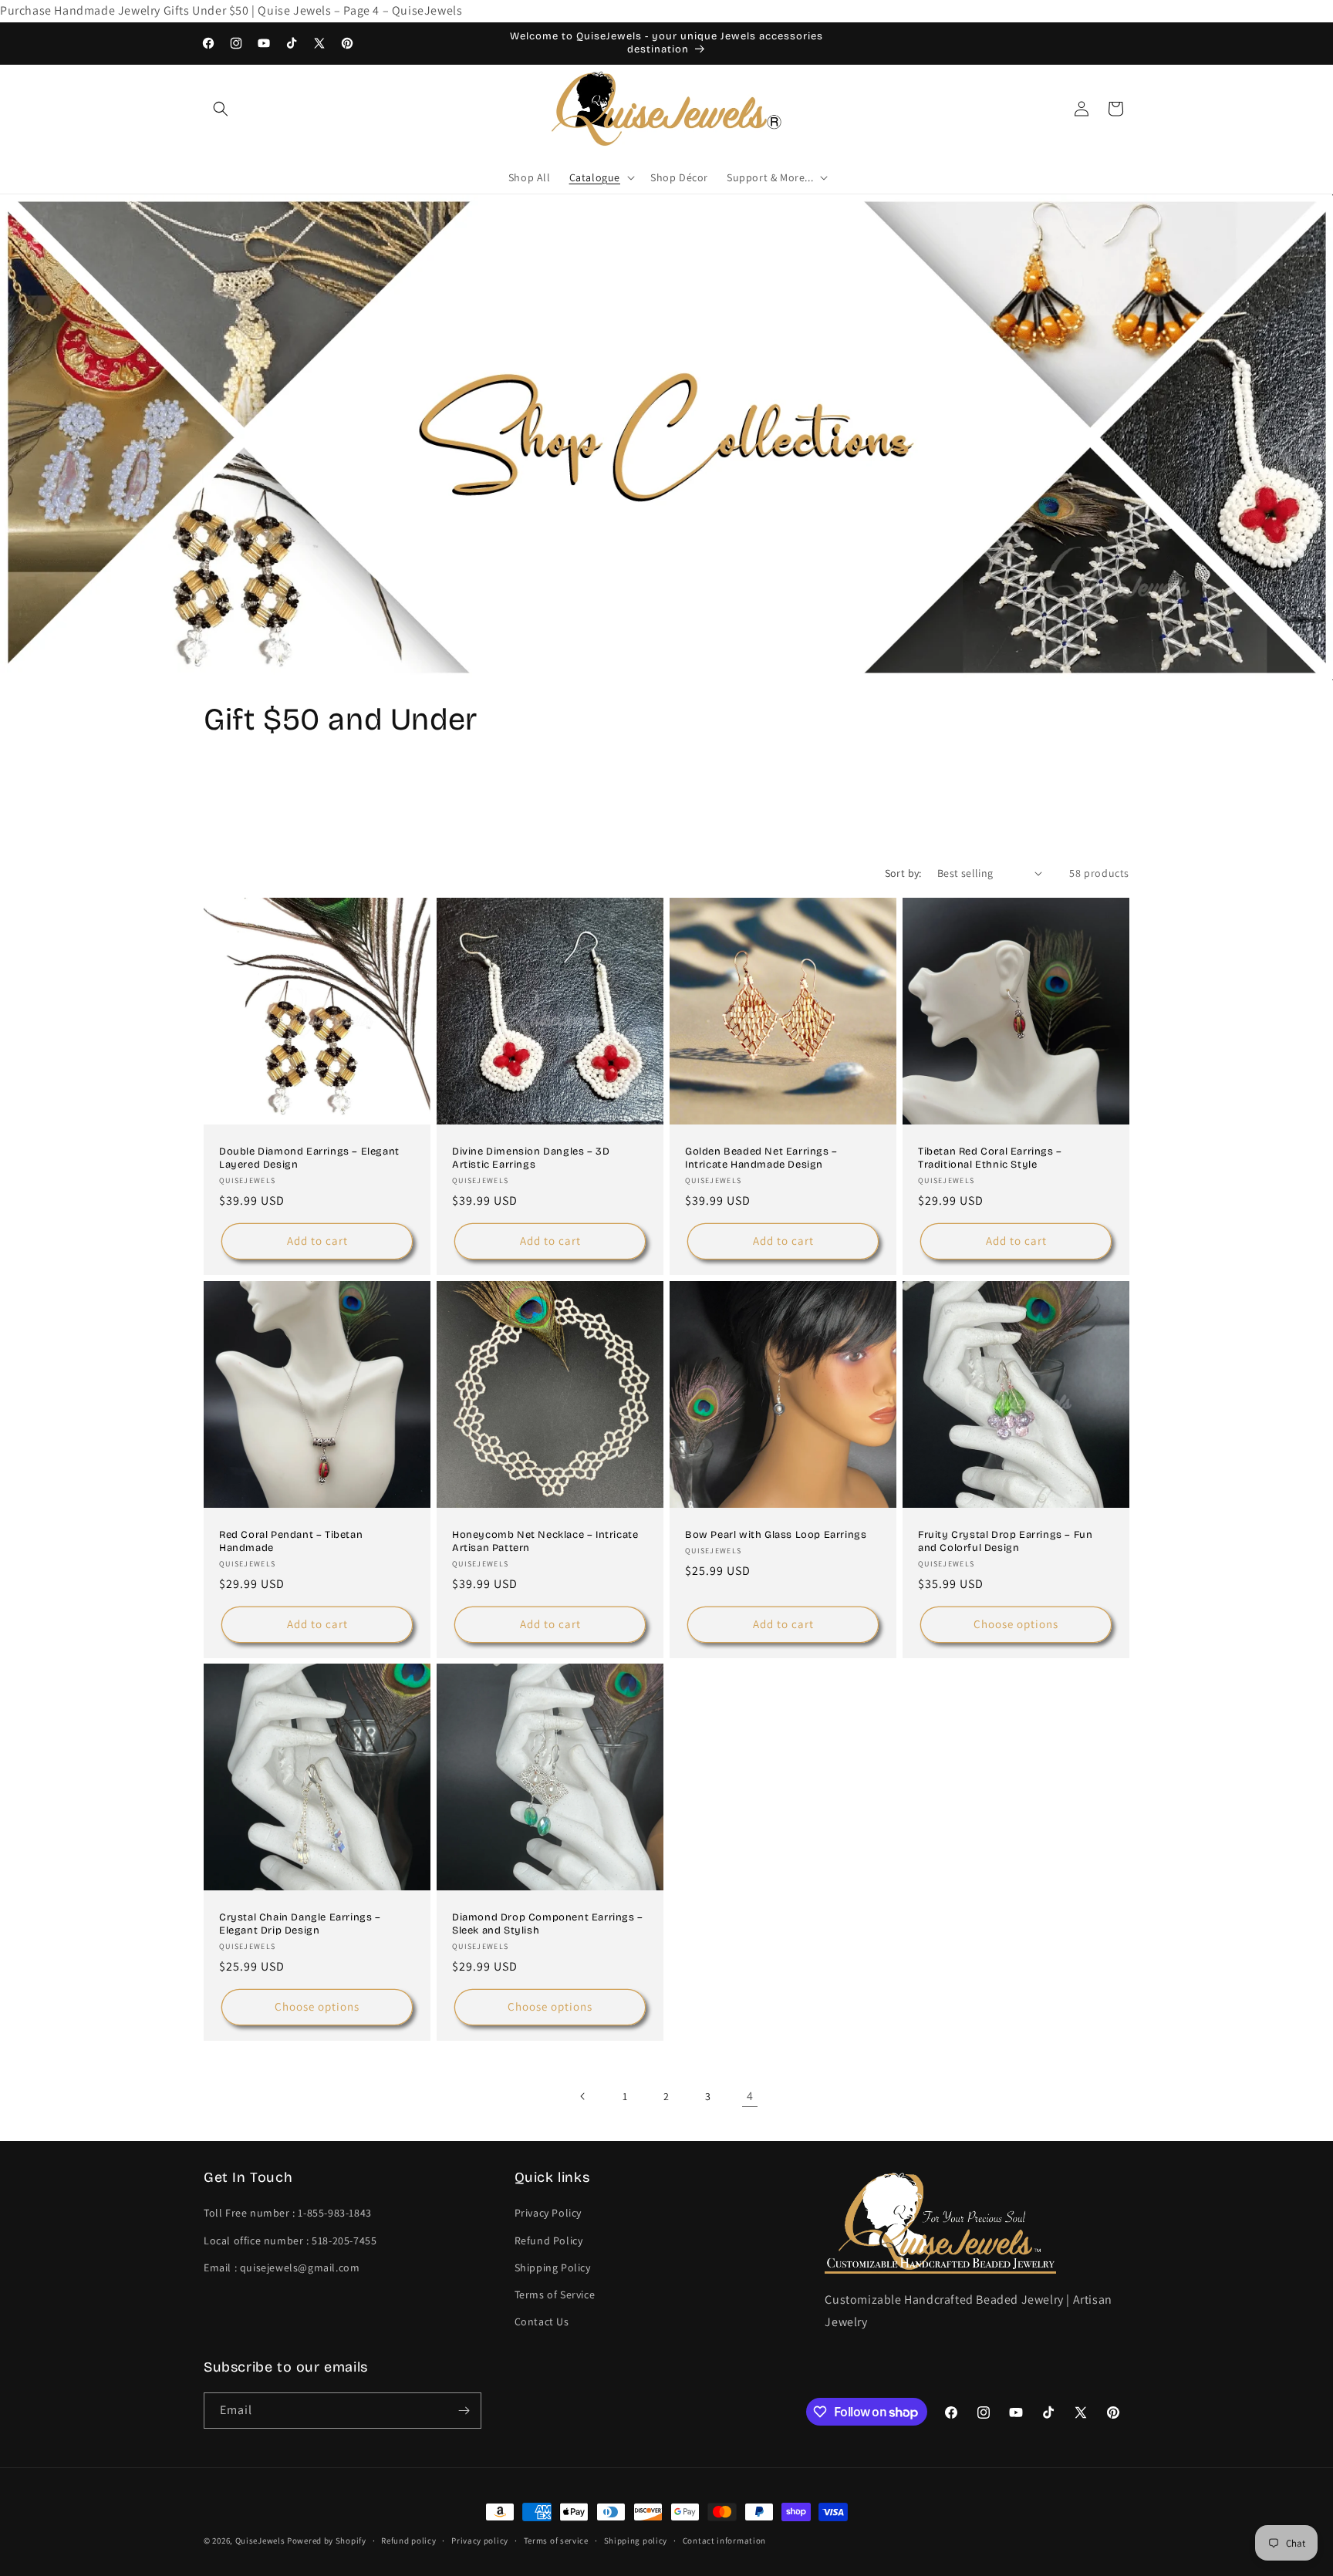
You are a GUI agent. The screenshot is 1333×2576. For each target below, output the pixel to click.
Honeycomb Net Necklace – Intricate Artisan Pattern (545, 1541)
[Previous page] (583, 2096)
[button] (221, 109)
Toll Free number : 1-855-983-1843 (288, 2213)
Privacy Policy (548, 2213)
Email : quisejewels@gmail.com (282, 2267)
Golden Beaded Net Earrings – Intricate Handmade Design (761, 1158)
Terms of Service (555, 2294)
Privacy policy (480, 2541)
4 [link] (750, 2096)
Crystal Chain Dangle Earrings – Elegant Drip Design (300, 1924)
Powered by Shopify (327, 2541)
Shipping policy (636, 2541)
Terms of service (556, 2541)
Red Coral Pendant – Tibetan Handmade (291, 1541)
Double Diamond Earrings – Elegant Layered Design (309, 1158)
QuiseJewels (260, 2541)
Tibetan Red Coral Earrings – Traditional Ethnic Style (990, 1158)
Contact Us (542, 2321)
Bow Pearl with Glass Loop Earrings (776, 1535)
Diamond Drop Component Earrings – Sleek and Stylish (548, 1924)
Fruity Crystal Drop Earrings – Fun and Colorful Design (1005, 1541)
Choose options (1016, 1624)
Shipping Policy (553, 2267)
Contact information (724, 2541)
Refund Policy (549, 2241)
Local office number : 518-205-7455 (290, 2241)
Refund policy (408, 2541)
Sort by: (903, 873)
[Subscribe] (464, 2411)
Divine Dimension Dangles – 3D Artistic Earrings (531, 1158)
